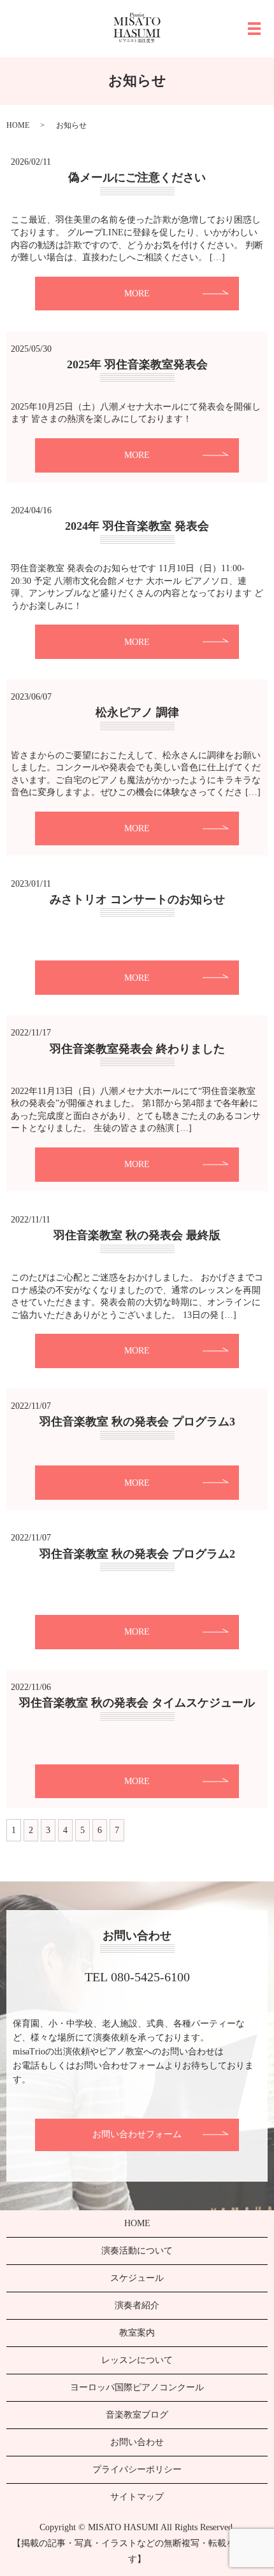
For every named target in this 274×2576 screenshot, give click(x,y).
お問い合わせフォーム (137, 2134)
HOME (18, 125)
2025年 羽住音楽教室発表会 (137, 364)
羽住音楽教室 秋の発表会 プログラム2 (137, 1554)
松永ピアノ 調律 (137, 712)
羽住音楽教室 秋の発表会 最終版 (137, 1235)
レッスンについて (137, 2360)
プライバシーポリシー (137, 2469)
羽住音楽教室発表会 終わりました (137, 1049)
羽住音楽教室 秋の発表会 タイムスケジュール (137, 1703)
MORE (137, 294)
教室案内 (137, 2333)
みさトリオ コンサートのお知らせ (137, 899)
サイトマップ (137, 2497)
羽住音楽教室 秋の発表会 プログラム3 (137, 1422)
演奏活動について (137, 2251)
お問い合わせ (137, 2442)
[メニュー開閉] (254, 29)
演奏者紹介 (137, 2305)
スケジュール (137, 2278)
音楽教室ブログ (137, 2415)
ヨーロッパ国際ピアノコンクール (137, 2387)
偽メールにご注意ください (137, 177)
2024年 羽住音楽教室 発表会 (137, 526)
